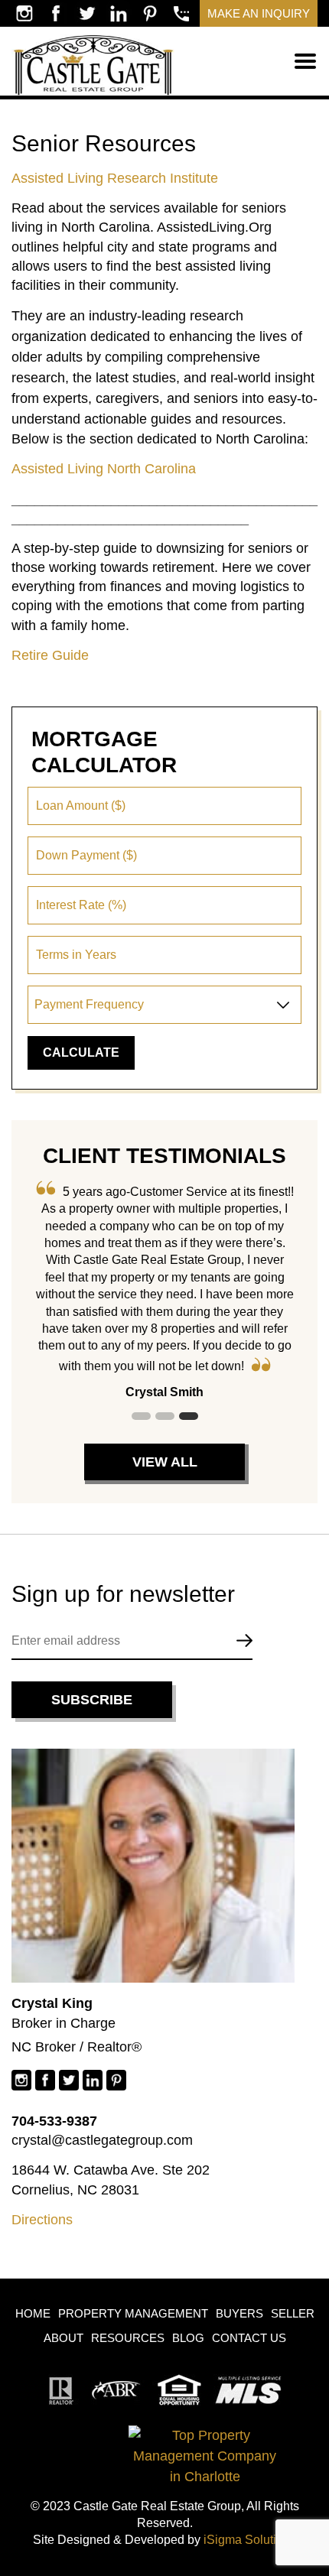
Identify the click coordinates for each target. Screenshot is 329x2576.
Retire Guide (50, 655)
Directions (42, 2220)
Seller (293, 2313)
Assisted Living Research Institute (115, 178)
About (64, 2338)
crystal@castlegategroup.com (102, 2140)
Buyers (239, 2313)
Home (33, 2313)
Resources (128, 2338)
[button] (141, 1416)
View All (165, 1462)
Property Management (133, 2313)
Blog (188, 2338)
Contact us (249, 2338)
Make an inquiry (259, 13)
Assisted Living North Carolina (104, 469)
